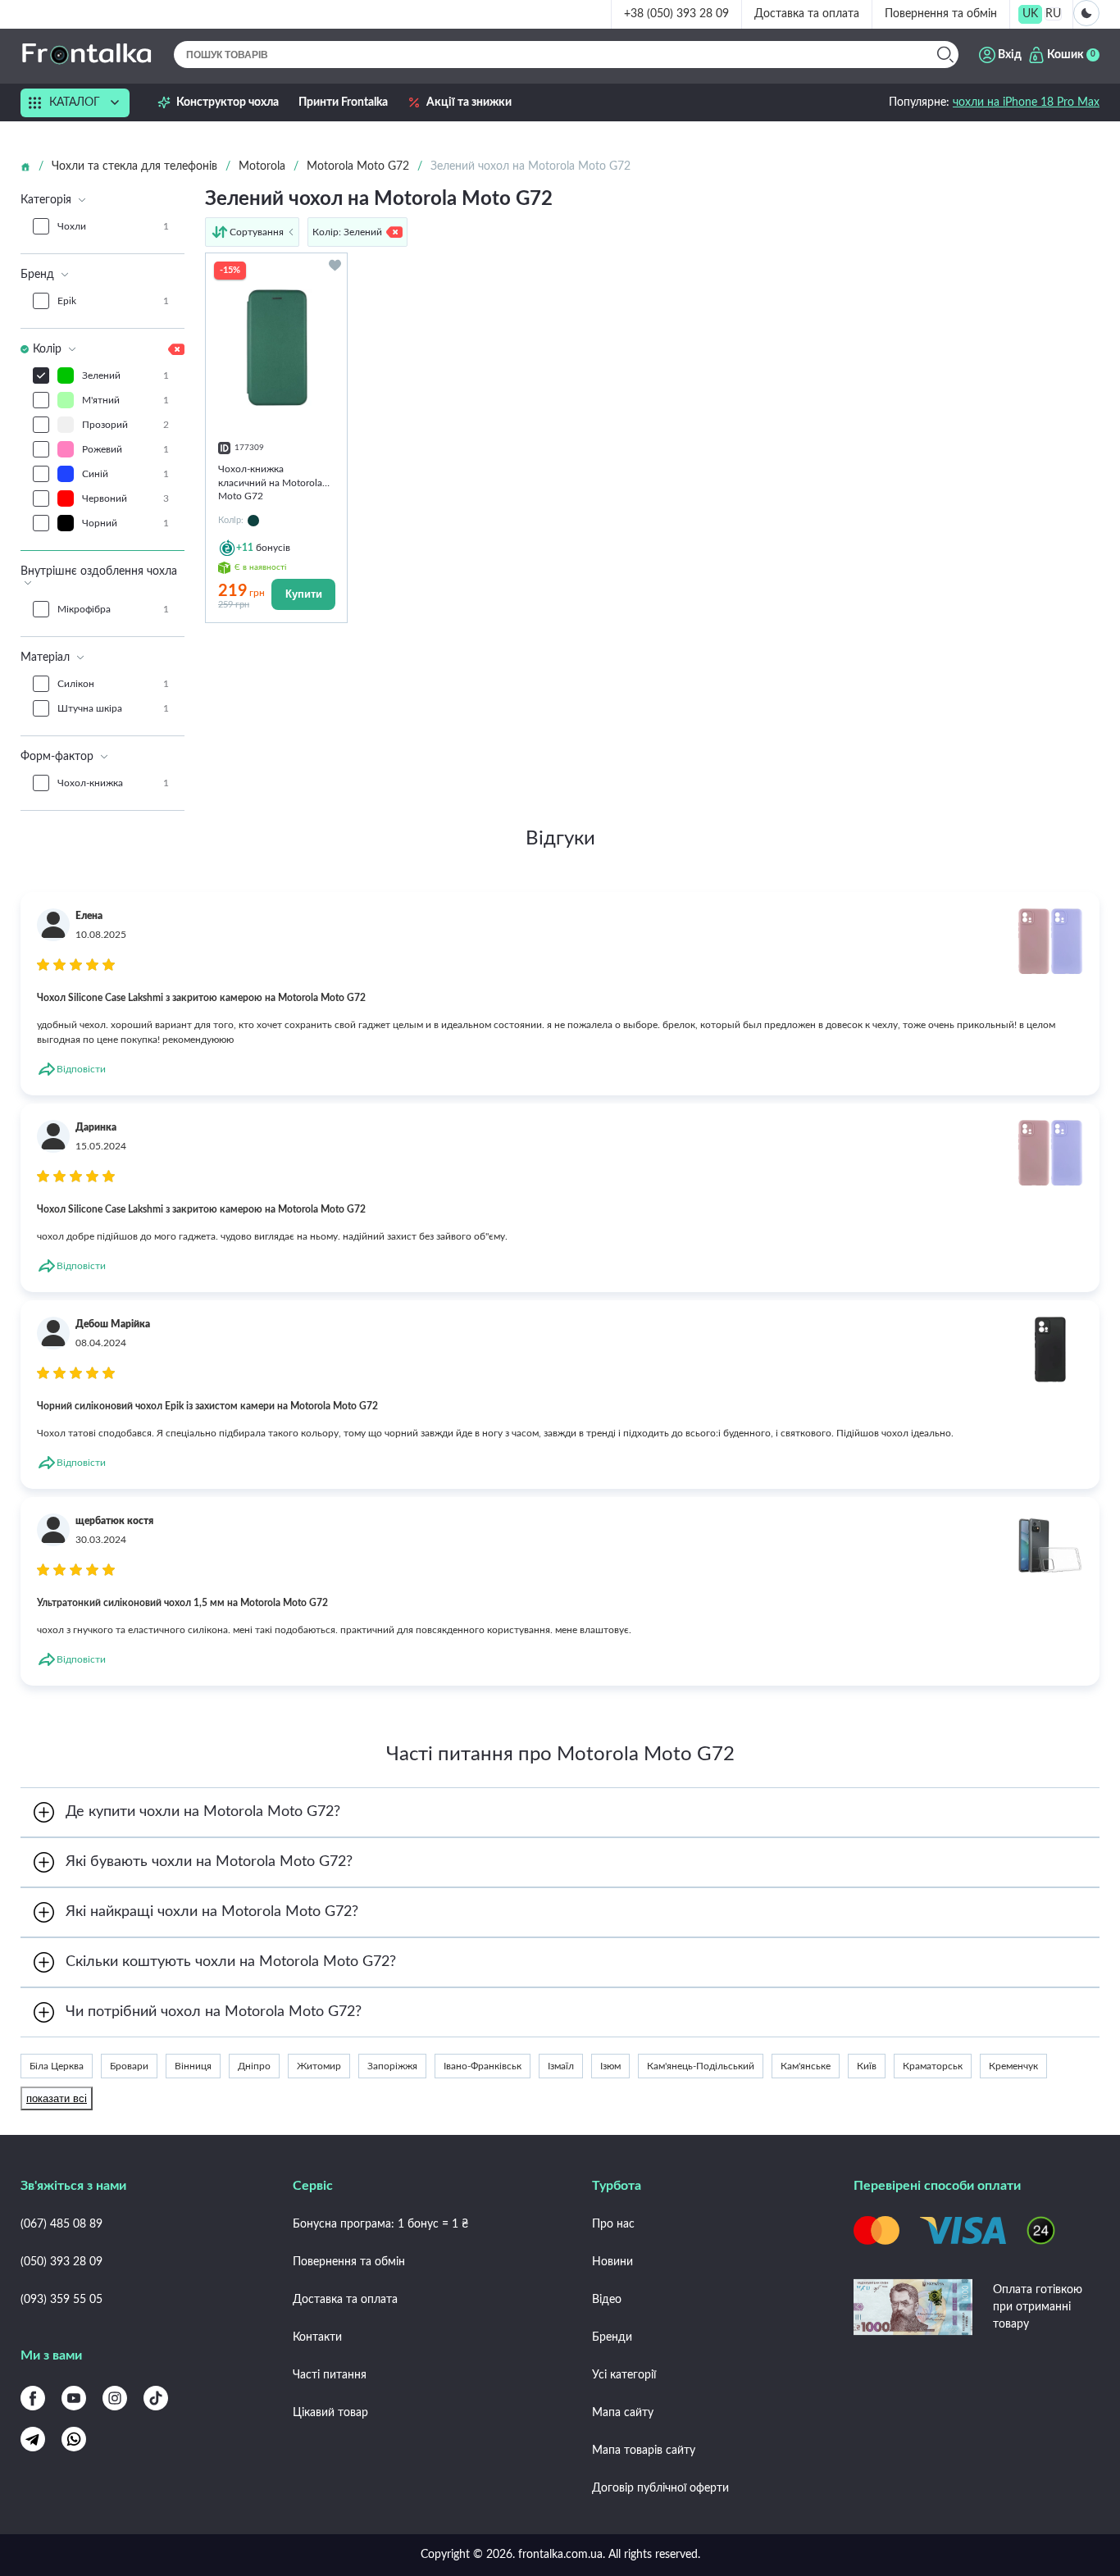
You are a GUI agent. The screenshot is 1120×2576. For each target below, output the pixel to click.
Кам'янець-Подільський (701, 2066)
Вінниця (193, 2066)
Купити (304, 594)
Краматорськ (933, 2066)
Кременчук (1013, 2066)
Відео (607, 2300)
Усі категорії (624, 2375)
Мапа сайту (623, 2413)
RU (1053, 14)
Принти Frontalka (343, 102)
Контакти (317, 2337)
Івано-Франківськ (483, 2066)
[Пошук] (945, 55)
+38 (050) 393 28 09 (676, 14)
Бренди (612, 2337)
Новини (612, 2262)
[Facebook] (33, 2398)
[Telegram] (33, 2439)
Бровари (129, 2066)
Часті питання (330, 2375)
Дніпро (254, 2066)
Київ (867, 2066)
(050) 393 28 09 (61, 2262)
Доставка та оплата (807, 14)
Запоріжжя (392, 2066)
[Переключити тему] (1086, 13)
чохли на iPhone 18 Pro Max (1026, 102)
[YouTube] (74, 2398)
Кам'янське (806, 2066)
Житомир (319, 2066)
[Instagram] (115, 2398)
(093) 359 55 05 (61, 2300)
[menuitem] (1030, 14)
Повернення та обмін (941, 14)
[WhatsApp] (74, 2439)
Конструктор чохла (228, 102)
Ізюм (610, 2066)
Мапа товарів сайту (644, 2451)
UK (1030, 14)
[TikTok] (156, 2398)
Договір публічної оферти (660, 2488)
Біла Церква (57, 2066)
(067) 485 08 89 (61, 2224)
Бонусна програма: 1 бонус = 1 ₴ (380, 2224)
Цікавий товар (330, 2413)
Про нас (613, 2224)
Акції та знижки (469, 102)
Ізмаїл (561, 2066)
